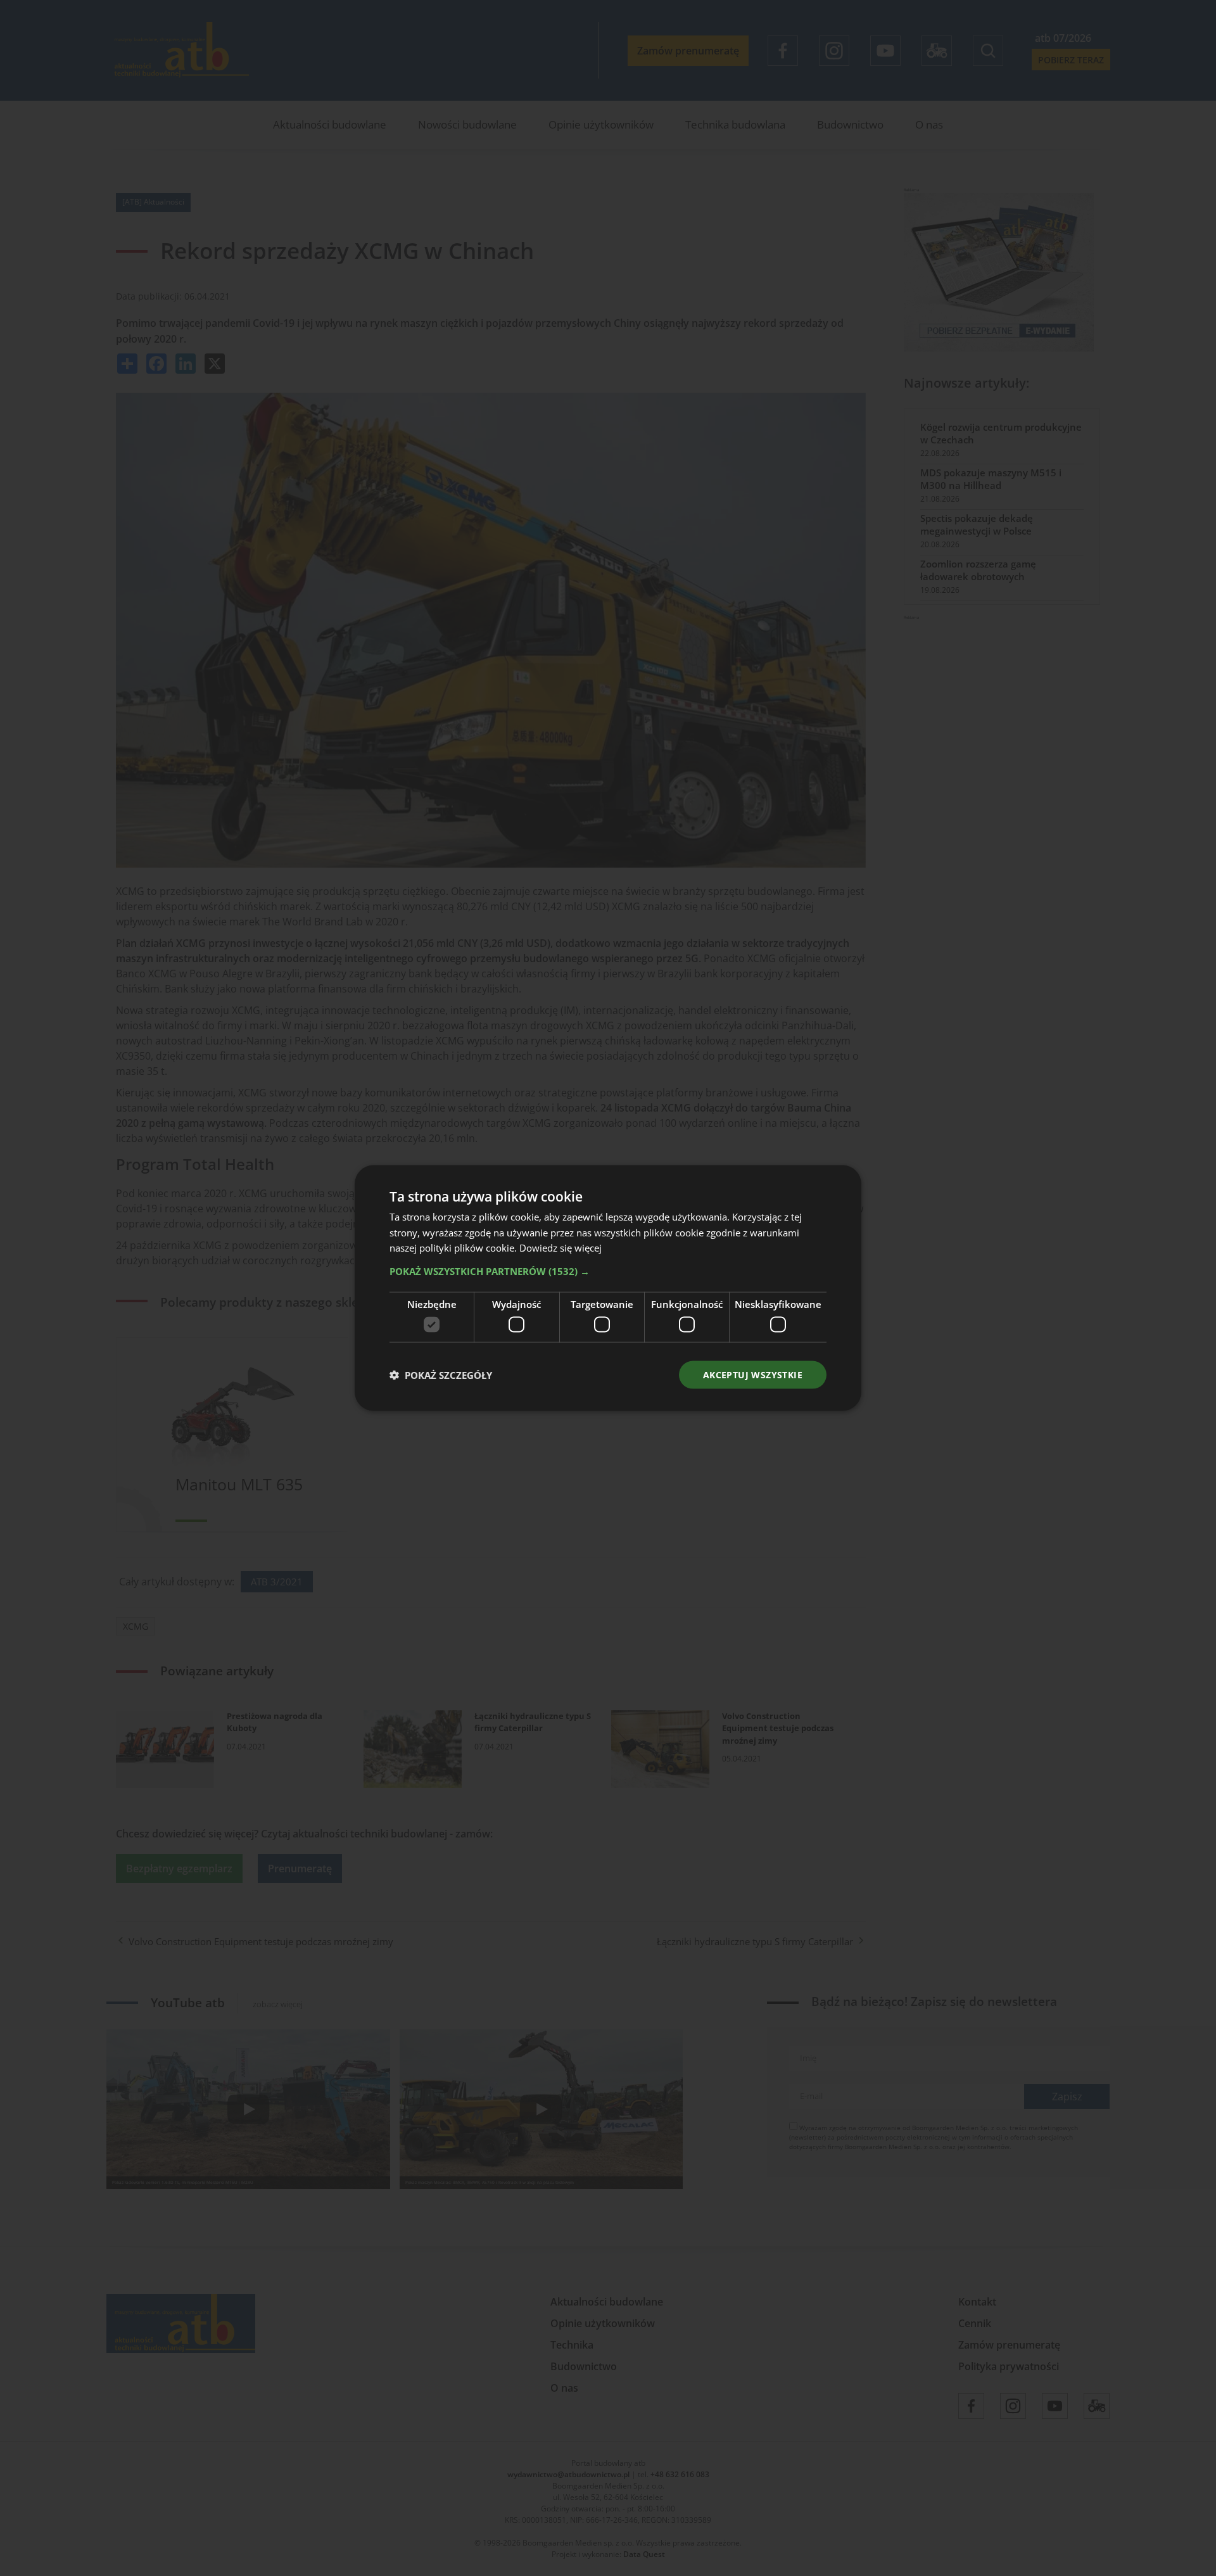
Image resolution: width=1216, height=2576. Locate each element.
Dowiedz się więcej (560, 1248)
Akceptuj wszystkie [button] (753, 1374)
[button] (608, 1271)
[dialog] (608, 1288)
